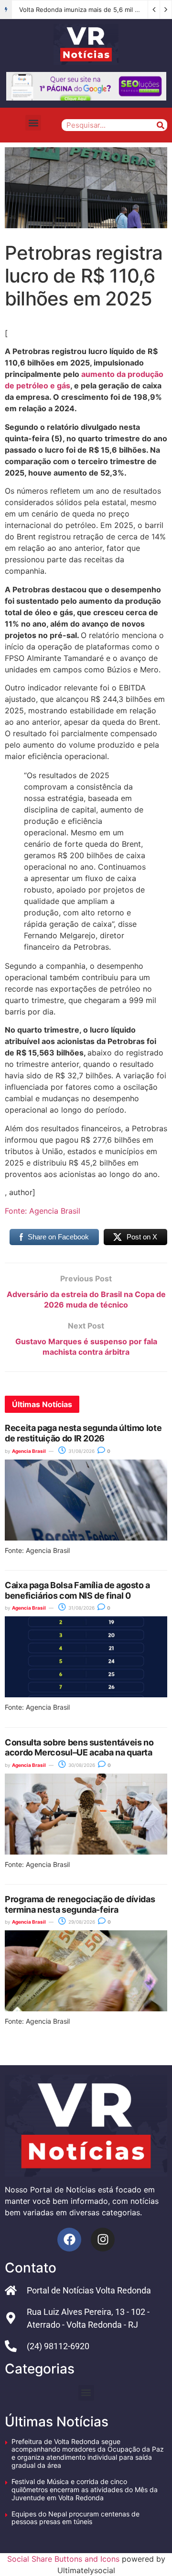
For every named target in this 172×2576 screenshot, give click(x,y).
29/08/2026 (81, 1922)
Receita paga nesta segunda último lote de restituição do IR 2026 (83, 1433)
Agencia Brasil (29, 1451)
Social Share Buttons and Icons (63, 2559)
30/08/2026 (81, 1765)
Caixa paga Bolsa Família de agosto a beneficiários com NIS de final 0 (77, 1590)
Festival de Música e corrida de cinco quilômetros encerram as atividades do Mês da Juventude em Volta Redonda (85, 2490)
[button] (33, 123)
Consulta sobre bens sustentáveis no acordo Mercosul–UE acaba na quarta (79, 1748)
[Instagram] (103, 2240)
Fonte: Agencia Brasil (43, 1211)
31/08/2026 (81, 1451)
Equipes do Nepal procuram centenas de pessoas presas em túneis (75, 2518)
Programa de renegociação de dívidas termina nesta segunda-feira (80, 1904)
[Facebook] (69, 2240)
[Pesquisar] (160, 125)
